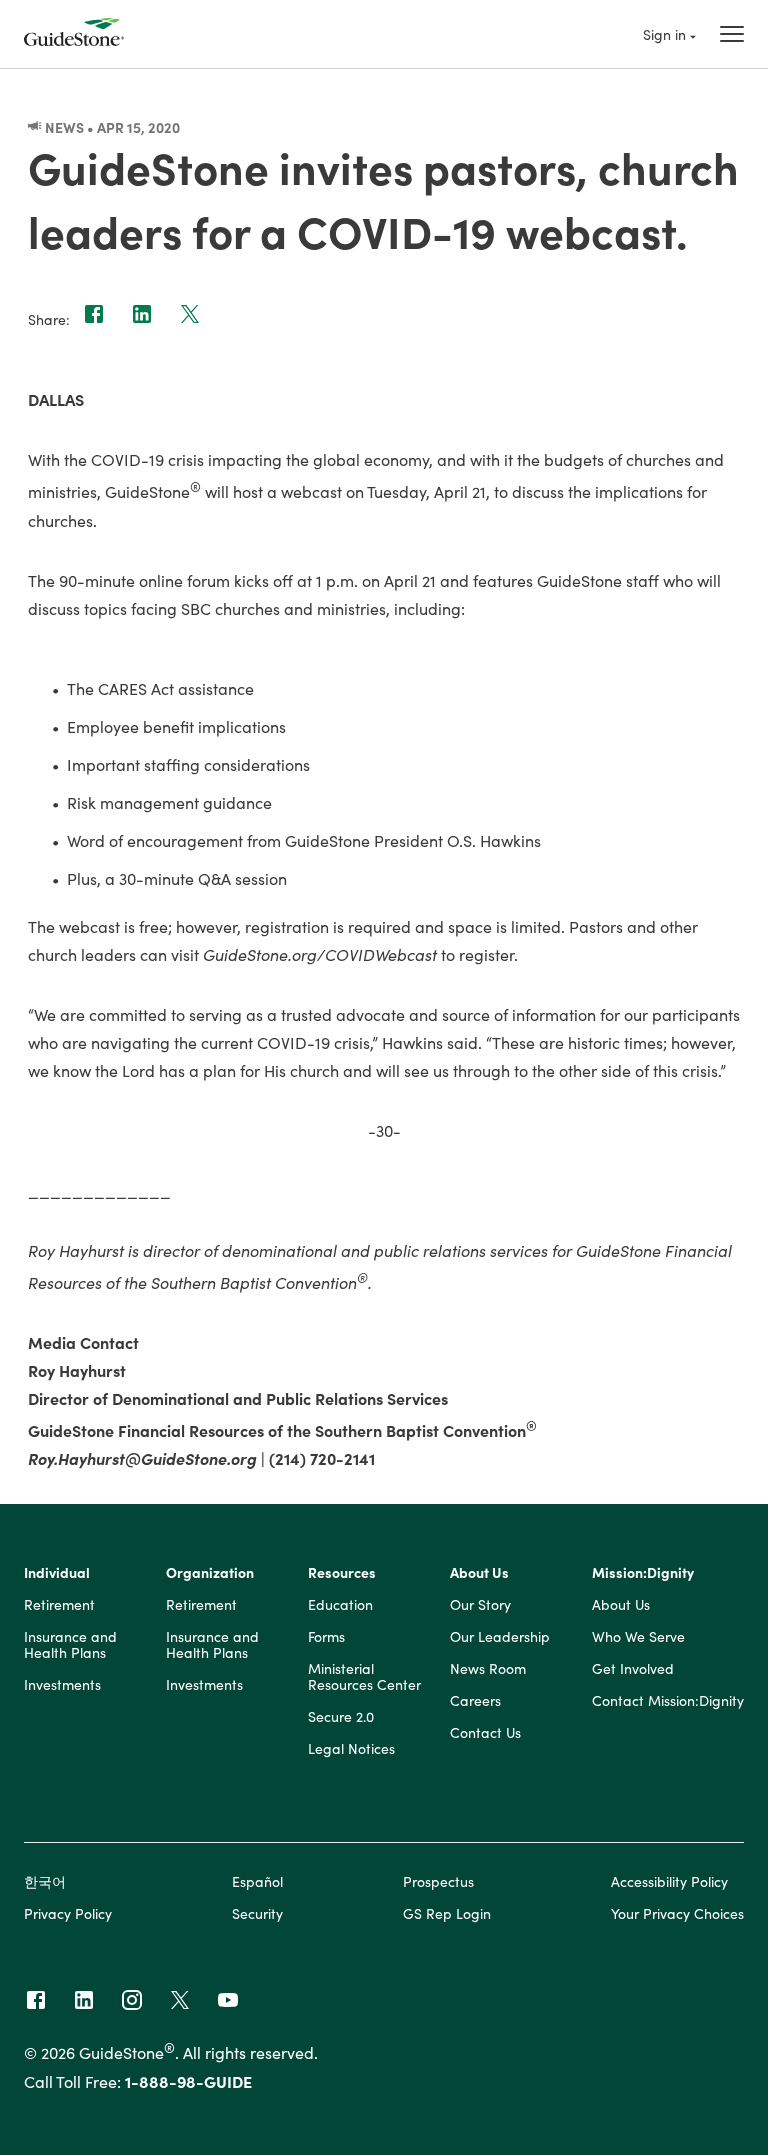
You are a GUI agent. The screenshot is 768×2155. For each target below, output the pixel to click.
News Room (488, 1669)
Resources (342, 1573)
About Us (479, 1573)
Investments (62, 1685)
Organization (210, 1573)
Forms (326, 1637)
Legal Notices (351, 1749)
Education (340, 1605)
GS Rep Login (447, 1913)
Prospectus (438, 1881)
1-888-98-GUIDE (188, 2081)
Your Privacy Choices (677, 1913)
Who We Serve (638, 1637)
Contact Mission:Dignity (668, 1701)
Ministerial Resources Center (364, 1677)
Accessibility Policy (669, 1881)
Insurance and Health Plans (70, 1645)
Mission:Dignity (643, 1573)
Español (257, 1881)
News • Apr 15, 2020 (111, 127)
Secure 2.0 (341, 1717)
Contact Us (485, 1733)
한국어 (45, 1881)
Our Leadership (500, 1637)
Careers (475, 1701)
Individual (57, 1573)
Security (257, 1913)
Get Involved (633, 1669)
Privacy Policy (68, 1913)
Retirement (59, 1605)
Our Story (480, 1605)
